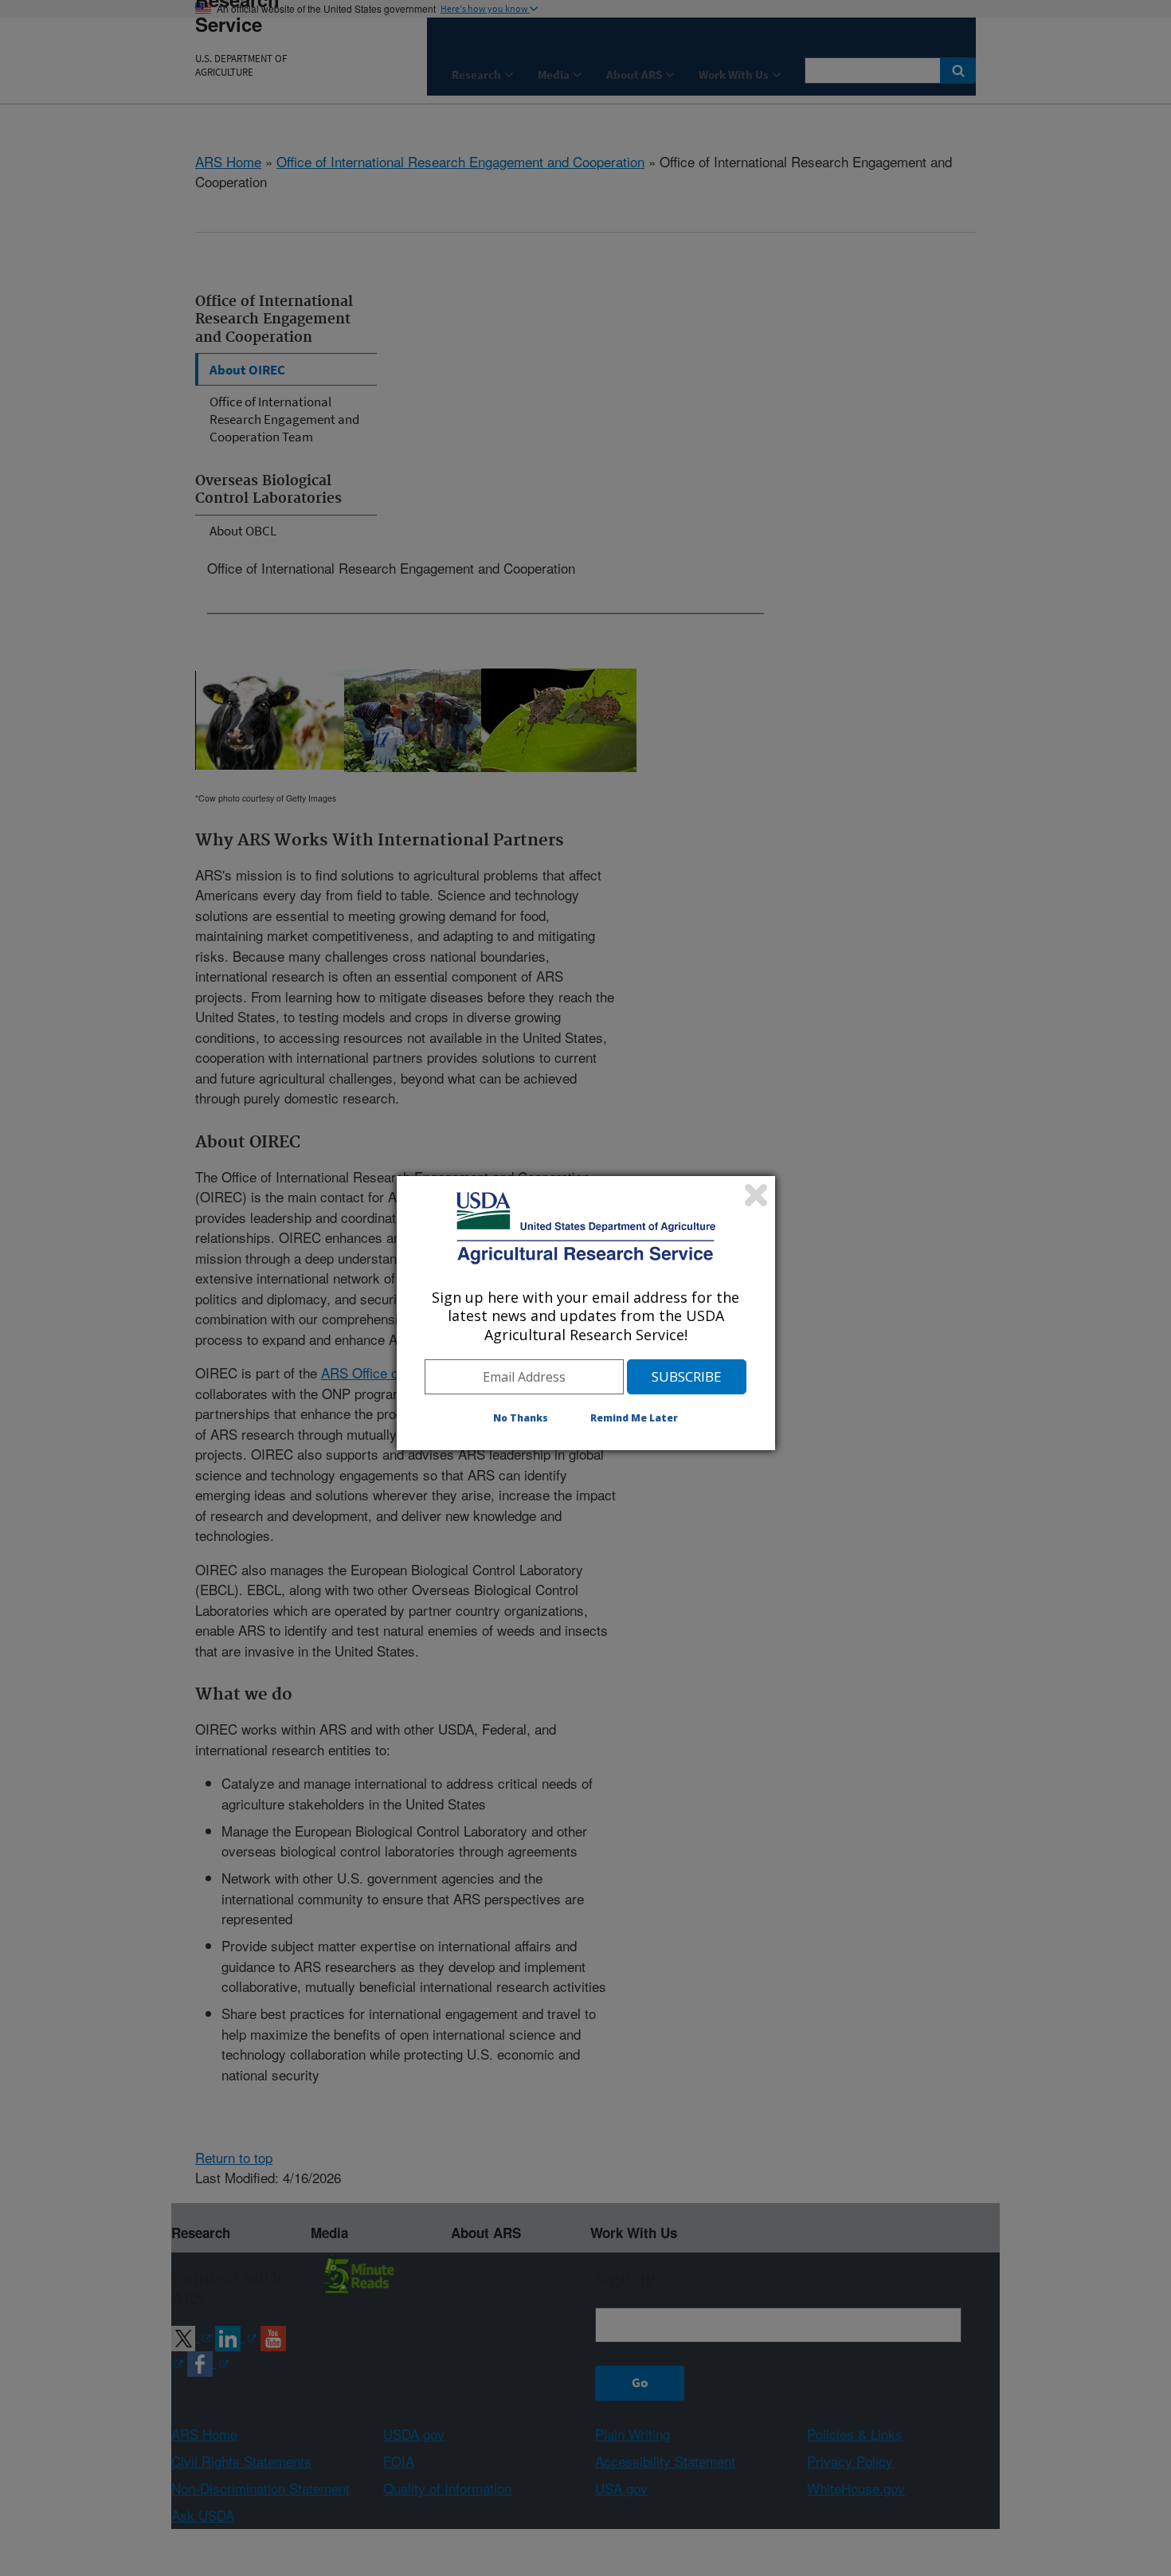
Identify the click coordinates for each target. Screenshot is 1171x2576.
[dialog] (586, 1313)
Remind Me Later (634, 1418)
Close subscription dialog (756, 1195)
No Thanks (521, 1418)
